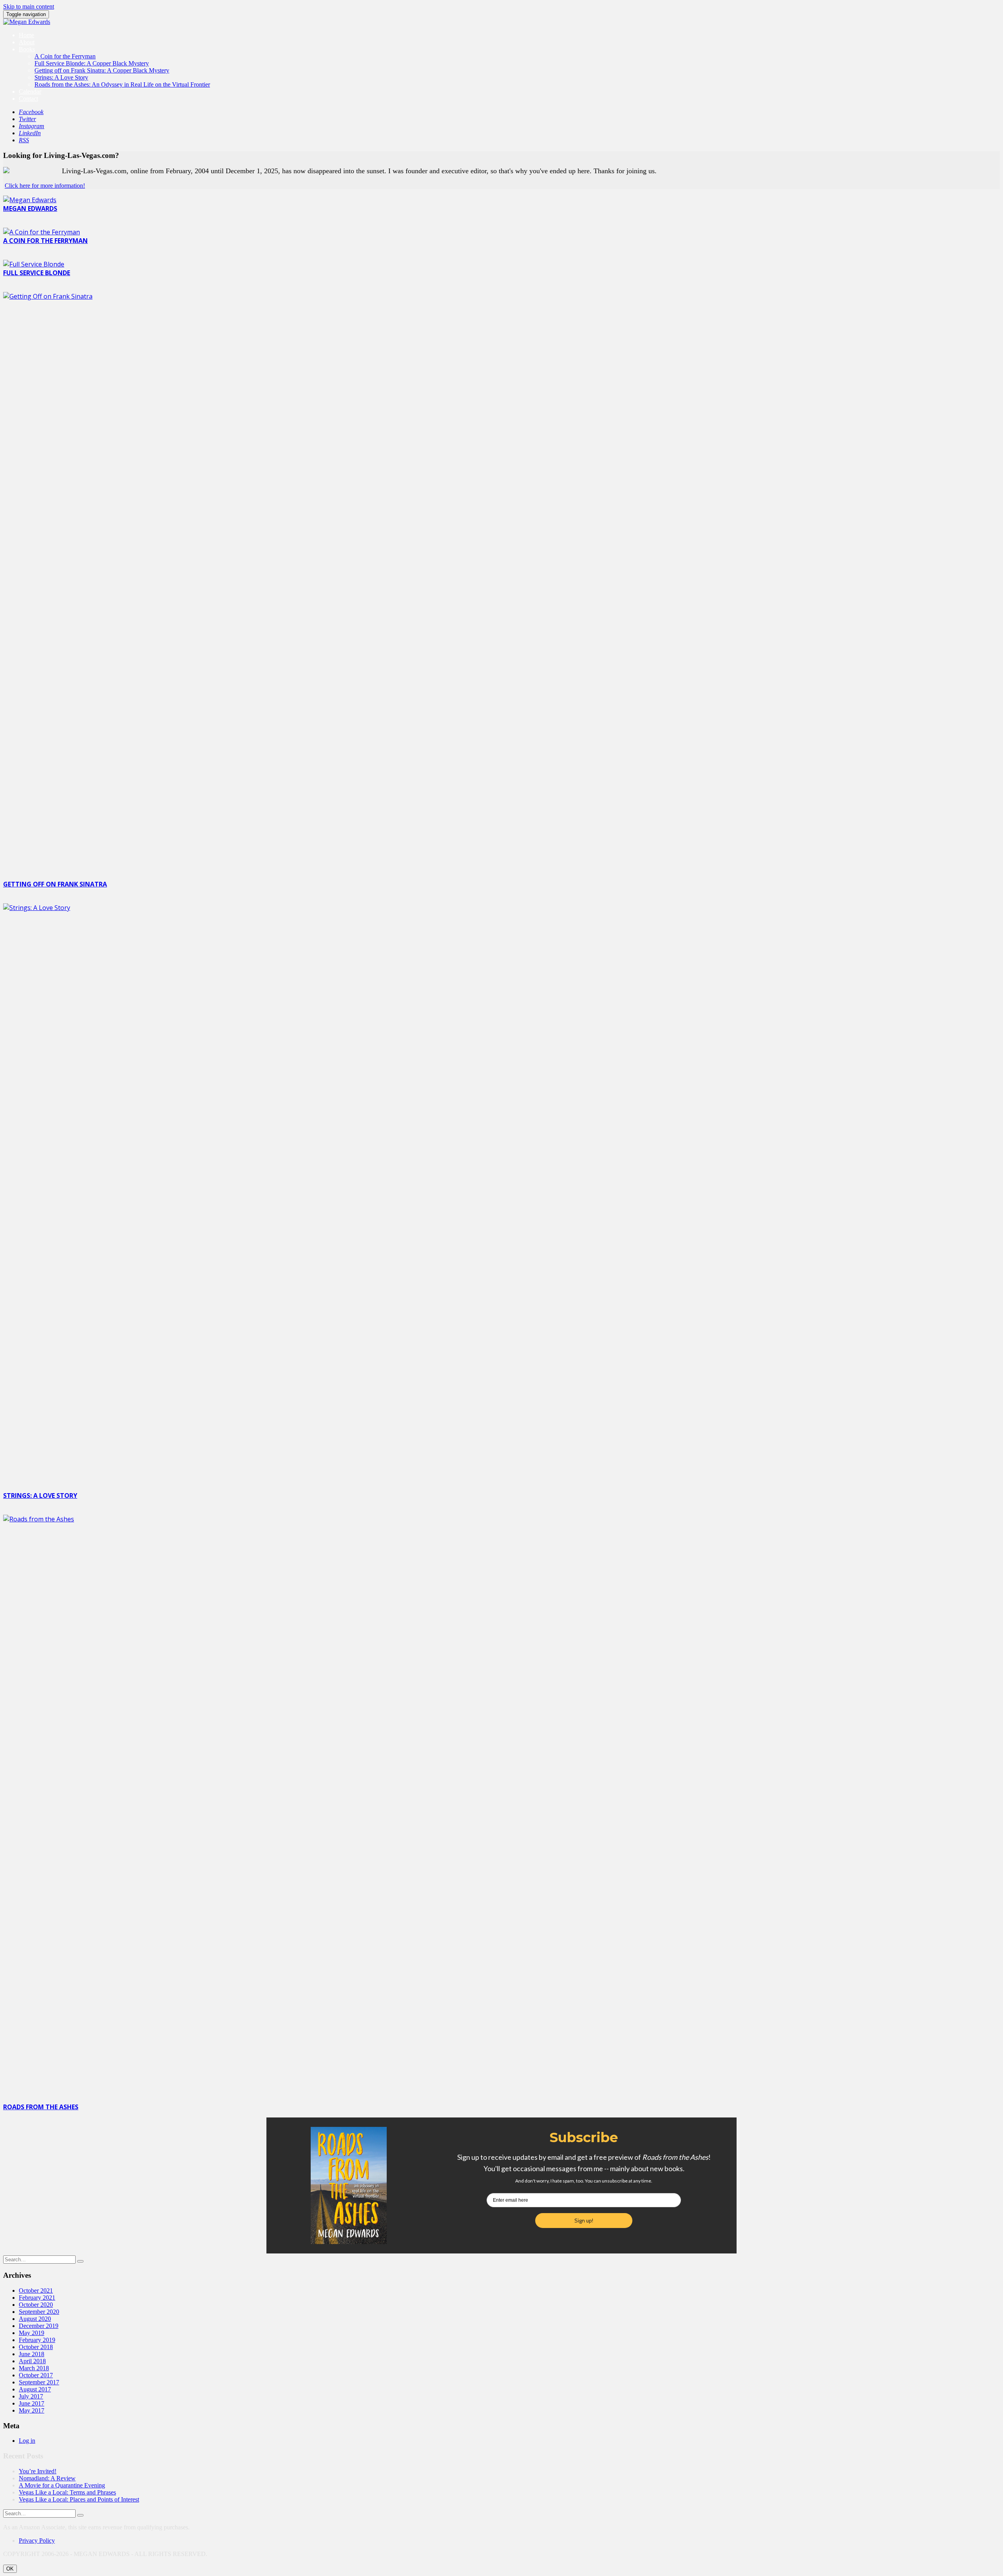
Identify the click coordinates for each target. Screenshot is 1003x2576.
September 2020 (39, 2312)
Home (26, 35)
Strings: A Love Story (61, 77)
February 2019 (37, 2340)
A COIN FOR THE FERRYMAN (45, 241)
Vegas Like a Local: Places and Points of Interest (79, 2499)
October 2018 (36, 2347)
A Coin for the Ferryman (65, 56)
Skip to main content (29, 6)
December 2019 (39, 2326)
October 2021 (36, 2290)
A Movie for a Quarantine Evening (62, 2485)
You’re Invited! (38, 2471)
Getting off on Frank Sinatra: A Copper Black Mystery (102, 70)
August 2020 (35, 2319)
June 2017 (32, 2403)
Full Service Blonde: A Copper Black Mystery (92, 63)
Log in (27, 2441)
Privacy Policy (37, 2541)
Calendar (30, 92)
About (27, 42)
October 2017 (36, 2375)
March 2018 (34, 2368)
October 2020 (36, 2305)
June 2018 (32, 2354)
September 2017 (39, 2382)
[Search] (80, 2261)
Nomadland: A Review (47, 2478)
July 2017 (31, 2396)
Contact (28, 99)
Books (27, 49)
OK (10, 2569)
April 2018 (32, 2361)
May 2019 (32, 2333)
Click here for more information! (45, 186)
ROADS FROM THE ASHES (41, 2107)
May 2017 (32, 2410)
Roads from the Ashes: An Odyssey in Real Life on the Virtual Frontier (122, 84)
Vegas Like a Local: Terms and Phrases (67, 2492)
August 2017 (35, 2389)
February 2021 (37, 2298)
